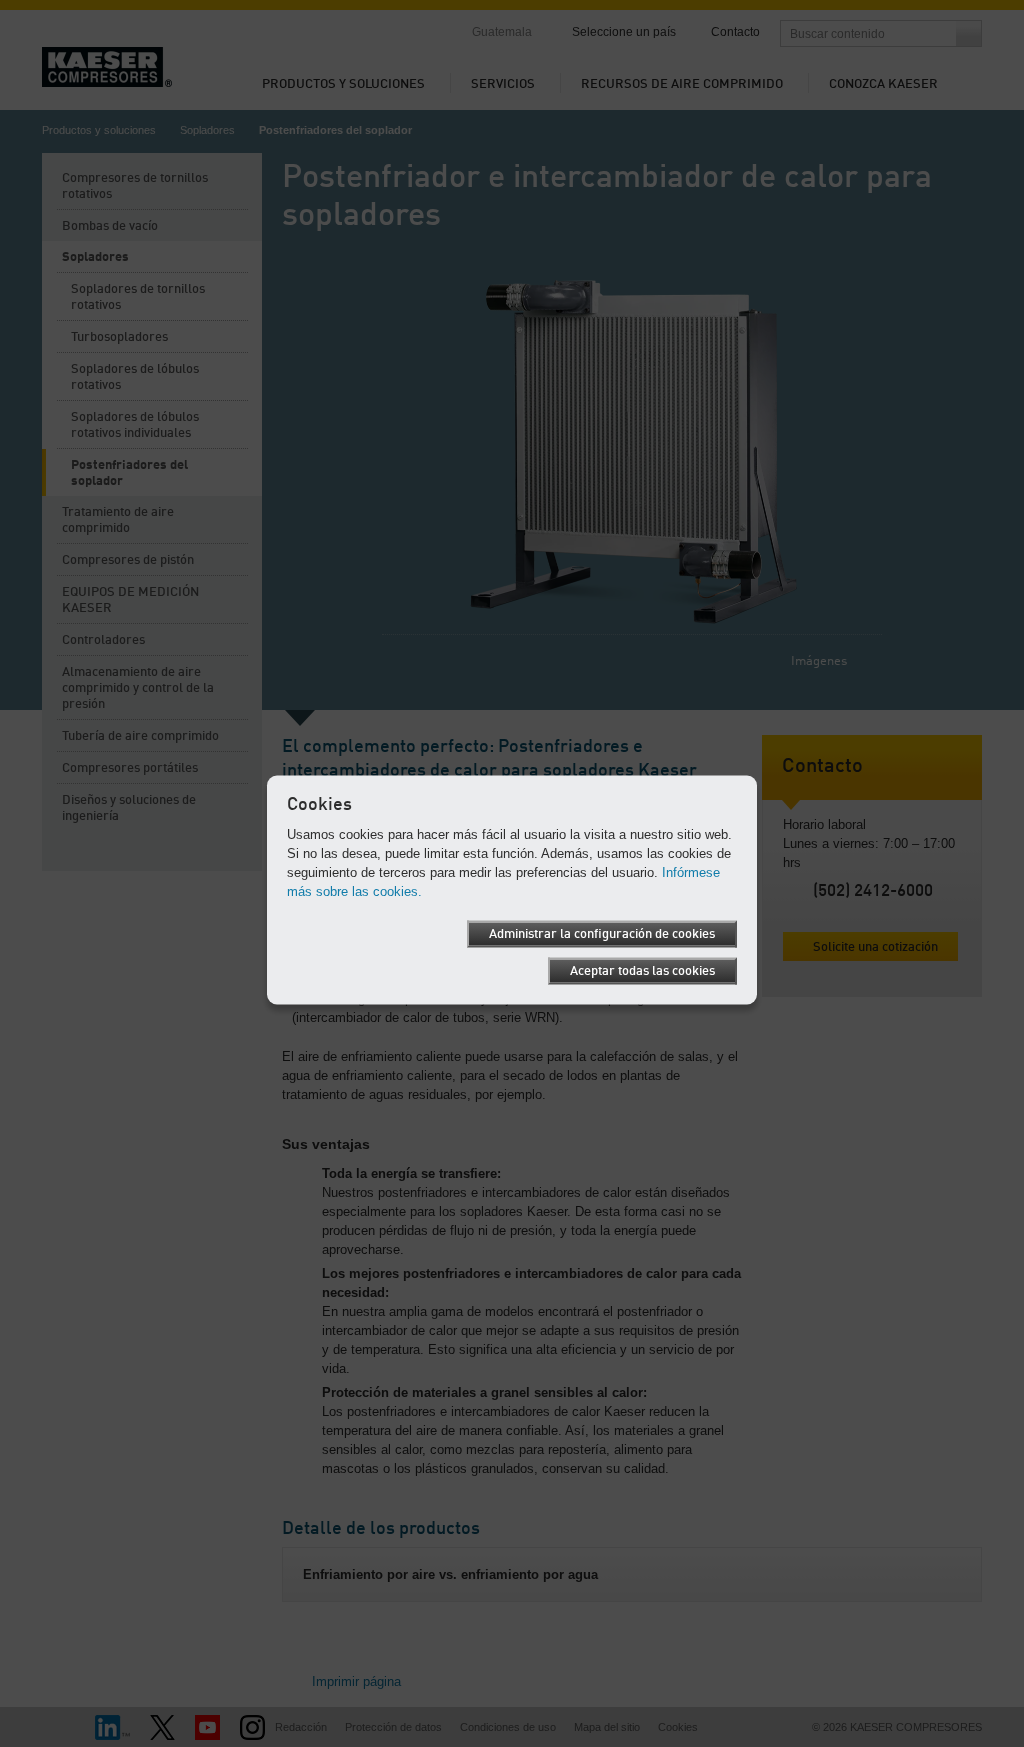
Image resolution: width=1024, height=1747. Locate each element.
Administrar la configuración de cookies (602, 933)
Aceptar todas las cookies (642, 970)
